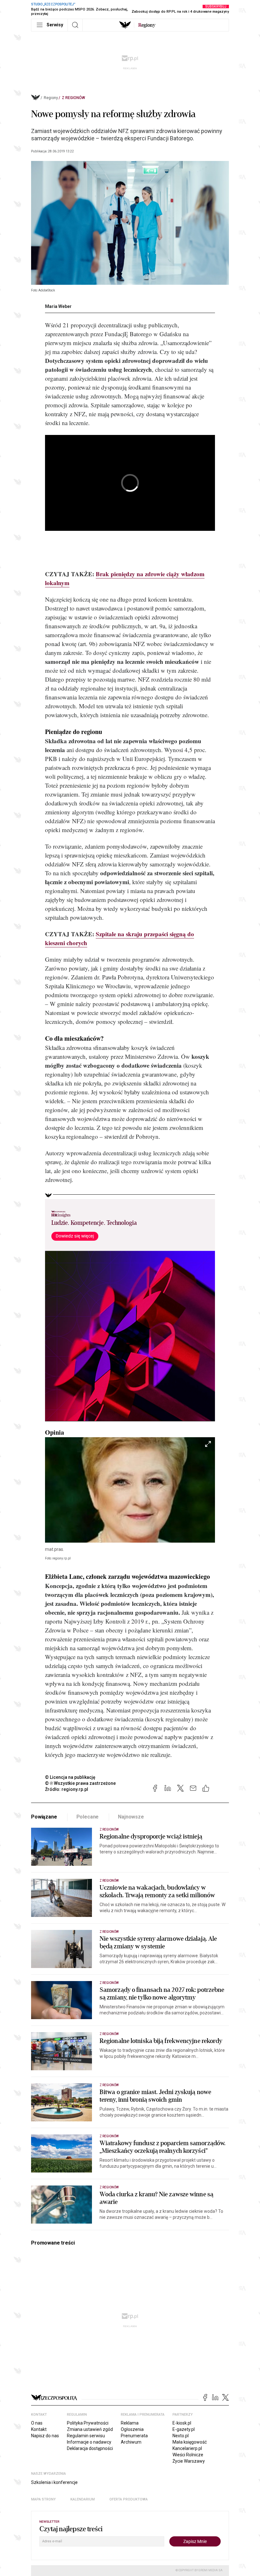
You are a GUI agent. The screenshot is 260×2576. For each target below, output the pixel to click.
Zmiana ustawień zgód (90, 2429)
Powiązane (44, 1817)
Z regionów (73, 98)
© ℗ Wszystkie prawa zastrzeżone (80, 1783)
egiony (147, 25)
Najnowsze (131, 1817)
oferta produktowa (129, 2499)
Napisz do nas (45, 2436)
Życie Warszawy (189, 2461)
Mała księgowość (190, 2442)
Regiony (51, 98)
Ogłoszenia (132, 2429)
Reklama (130, 2423)
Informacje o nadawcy (89, 2442)
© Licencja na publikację (70, 1777)
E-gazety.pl (184, 2429)
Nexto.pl (181, 2436)
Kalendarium (83, 2499)
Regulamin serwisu (86, 2436)
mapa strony (43, 2499)
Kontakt (39, 2429)
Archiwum (131, 2442)
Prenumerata (134, 2436)
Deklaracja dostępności (90, 2448)
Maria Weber (58, 306)
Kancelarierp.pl (187, 2448)
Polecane (88, 1817)
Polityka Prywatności (88, 2423)
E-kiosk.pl (182, 2423)
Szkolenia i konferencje (54, 2482)
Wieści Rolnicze (188, 2455)
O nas (37, 2423)
